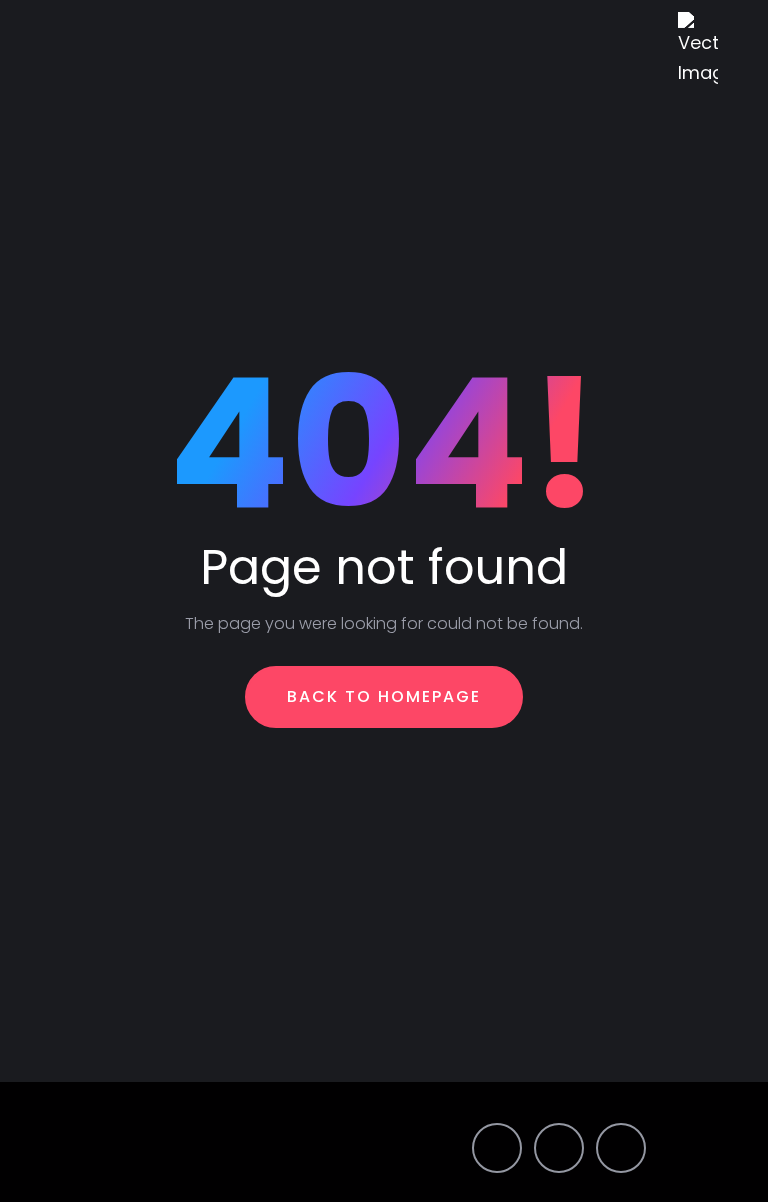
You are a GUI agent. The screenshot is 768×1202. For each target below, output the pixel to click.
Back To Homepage (384, 696)
